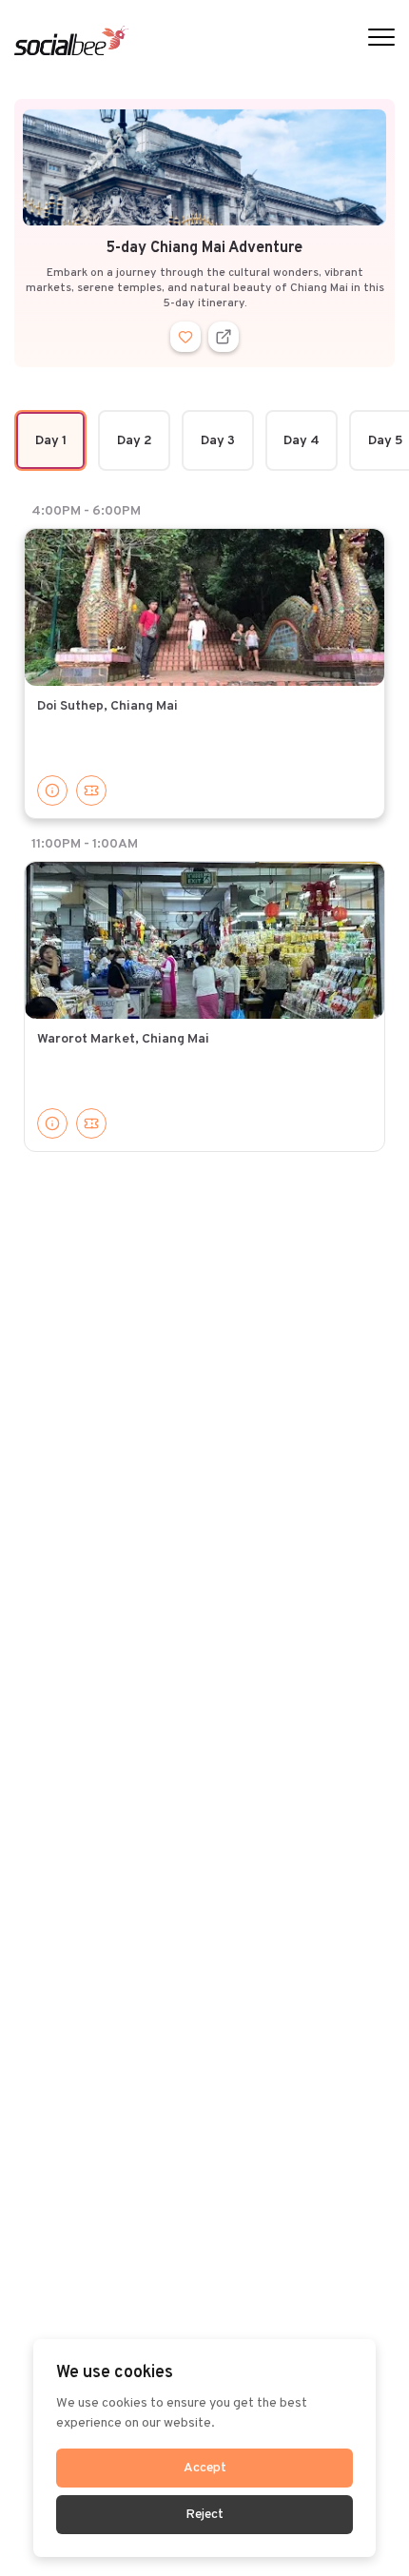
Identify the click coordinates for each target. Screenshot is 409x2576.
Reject (204, 2515)
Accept (205, 2468)
